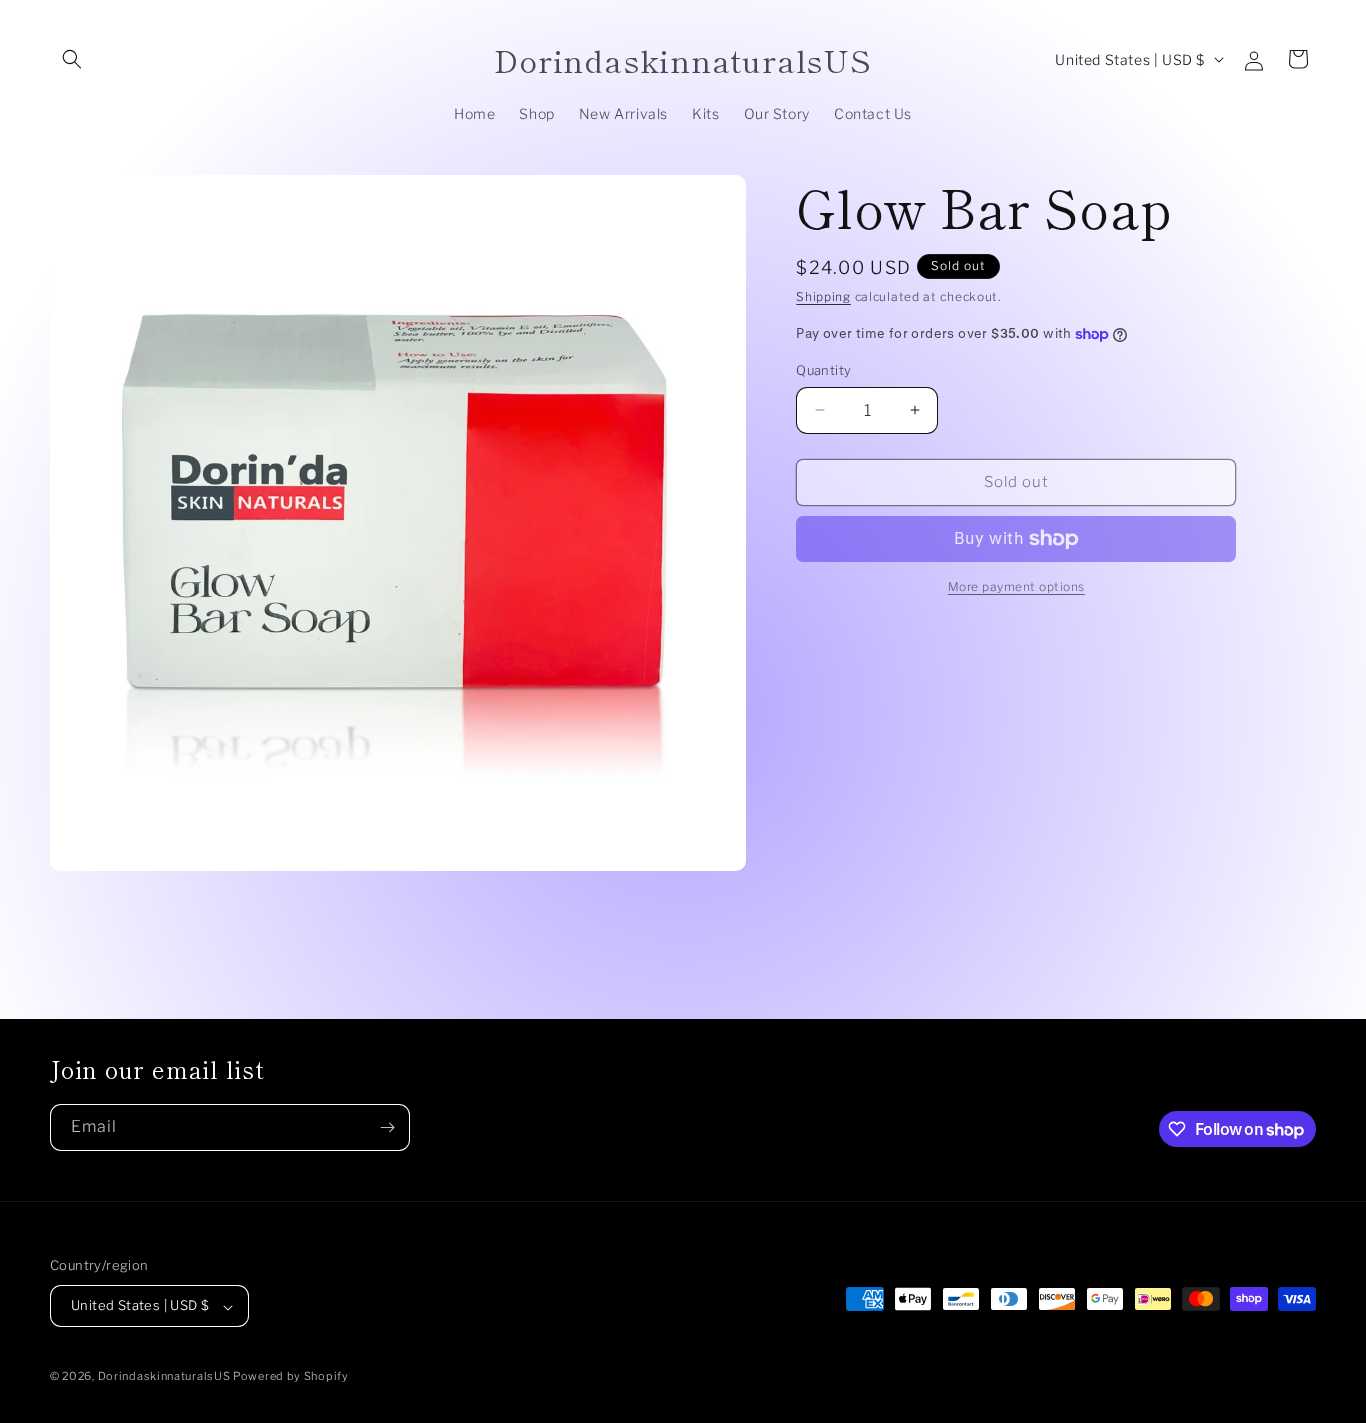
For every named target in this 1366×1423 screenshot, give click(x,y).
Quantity (823, 370)
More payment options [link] (1016, 586)
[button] (72, 59)
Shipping (823, 296)
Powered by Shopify (291, 1377)
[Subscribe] (387, 1127)
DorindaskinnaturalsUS (165, 1377)
